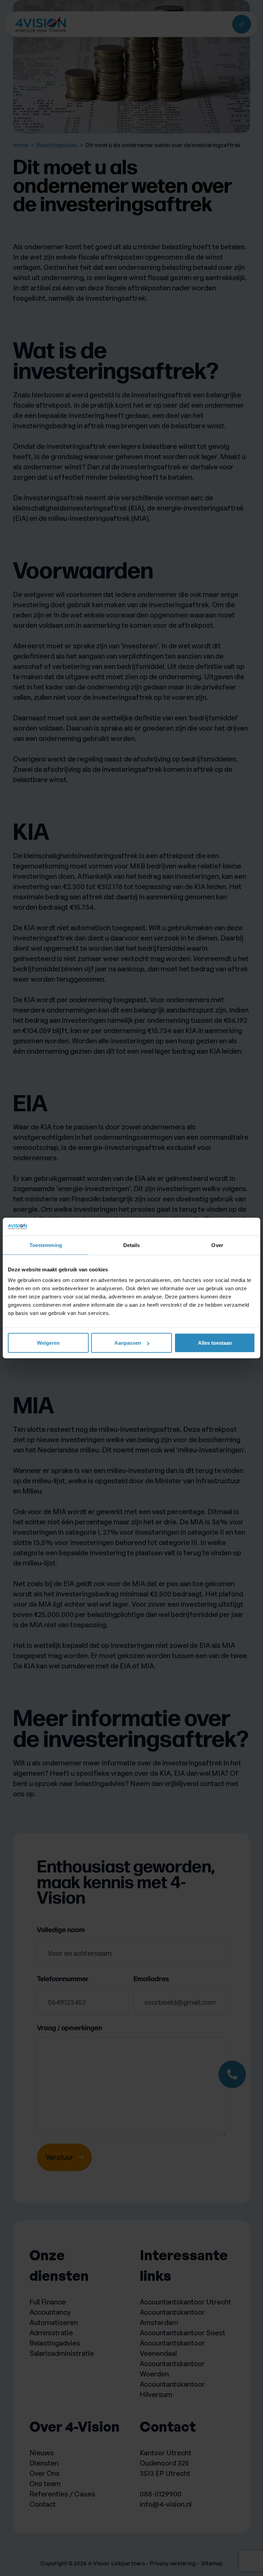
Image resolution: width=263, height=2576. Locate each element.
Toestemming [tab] (46, 1245)
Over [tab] (217, 1245)
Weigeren (48, 1343)
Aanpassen (128, 1343)
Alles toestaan (215, 1343)
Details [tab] (132, 1245)
